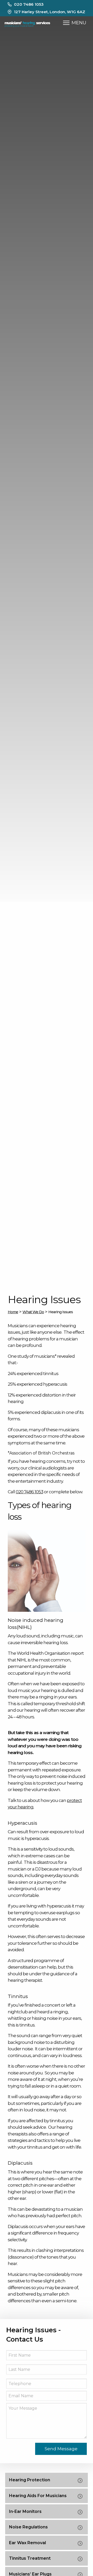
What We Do (33, 1312)
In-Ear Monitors (25, 2511)
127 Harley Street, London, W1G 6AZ (50, 12)
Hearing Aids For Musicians (38, 2496)
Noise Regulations (28, 2527)
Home (13, 1312)
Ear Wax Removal (28, 2543)
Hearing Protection (30, 2480)
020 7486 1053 (29, 4)
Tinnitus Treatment (30, 2558)
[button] (66, 23)
